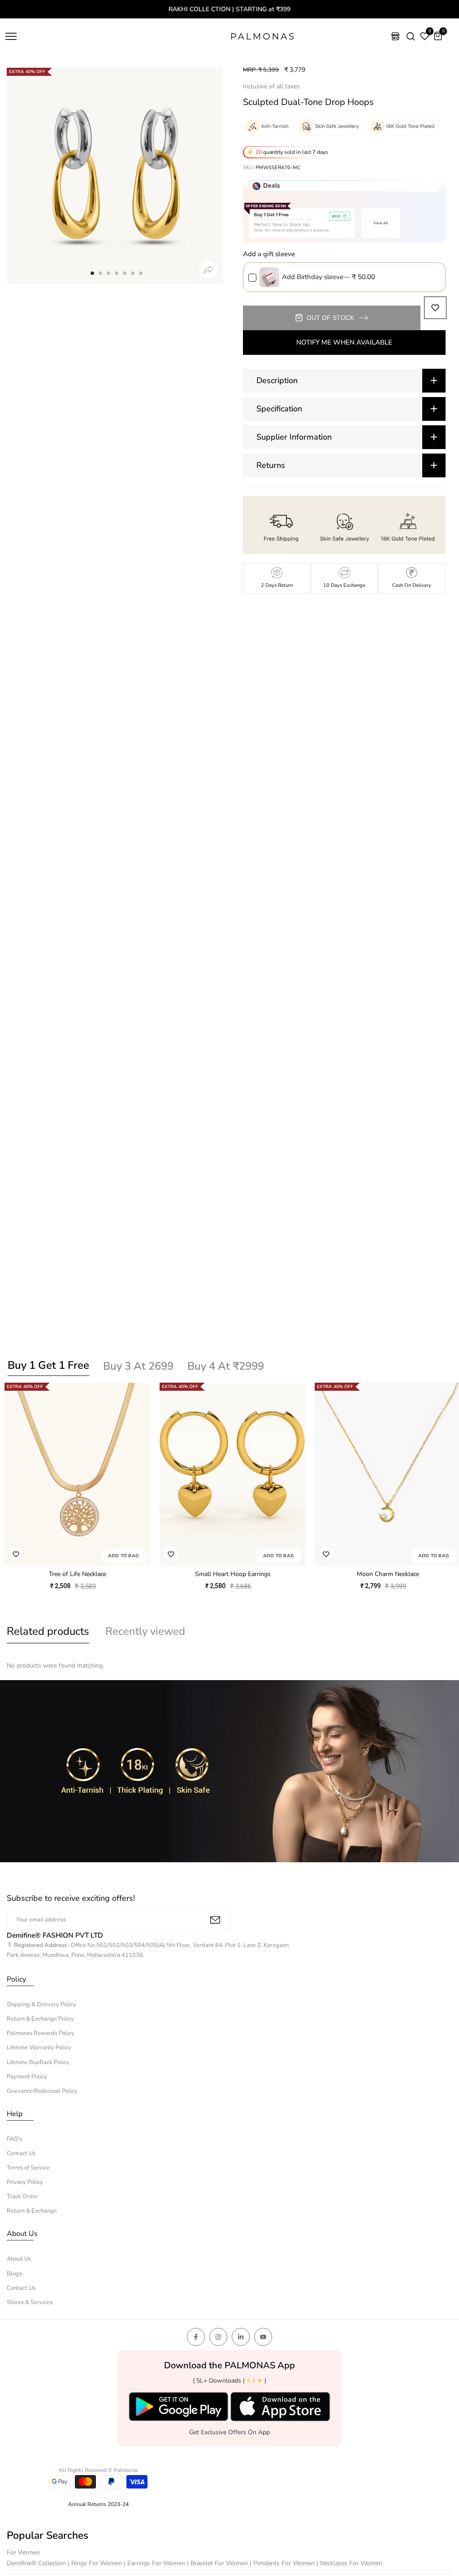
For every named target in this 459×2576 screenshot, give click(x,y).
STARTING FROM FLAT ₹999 (233, 9)
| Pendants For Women (283, 2563)
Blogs (14, 2274)
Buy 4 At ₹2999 (226, 1366)
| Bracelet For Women (218, 2563)
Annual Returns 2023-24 (98, 2504)
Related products (48, 1631)
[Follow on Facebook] (196, 2337)
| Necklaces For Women (349, 2563)
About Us (19, 2259)
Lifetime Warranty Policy (39, 2048)
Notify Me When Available (344, 342)
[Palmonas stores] (395, 36)
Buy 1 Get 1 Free (48, 1365)
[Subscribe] (215, 1920)
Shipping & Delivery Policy (41, 2004)
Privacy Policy (25, 2182)
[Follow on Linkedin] (241, 2337)
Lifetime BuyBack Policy (38, 2062)
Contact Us (21, 2153)
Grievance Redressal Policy (42, 2091)
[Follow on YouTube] (263, 2337)
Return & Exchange (32, 2211)
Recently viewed (145, 1631)
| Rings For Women (96, 2563)
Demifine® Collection (37, 2563)
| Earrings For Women (155, 2563)
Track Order (22, 2196)
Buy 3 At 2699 (138, 1366)
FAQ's (14, 2139)
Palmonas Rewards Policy (41, 2033)
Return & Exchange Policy (40, 2019)
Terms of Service (28, 2168)
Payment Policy (27, 2077)
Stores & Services (30, 2302)
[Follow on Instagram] (218, 2337)
